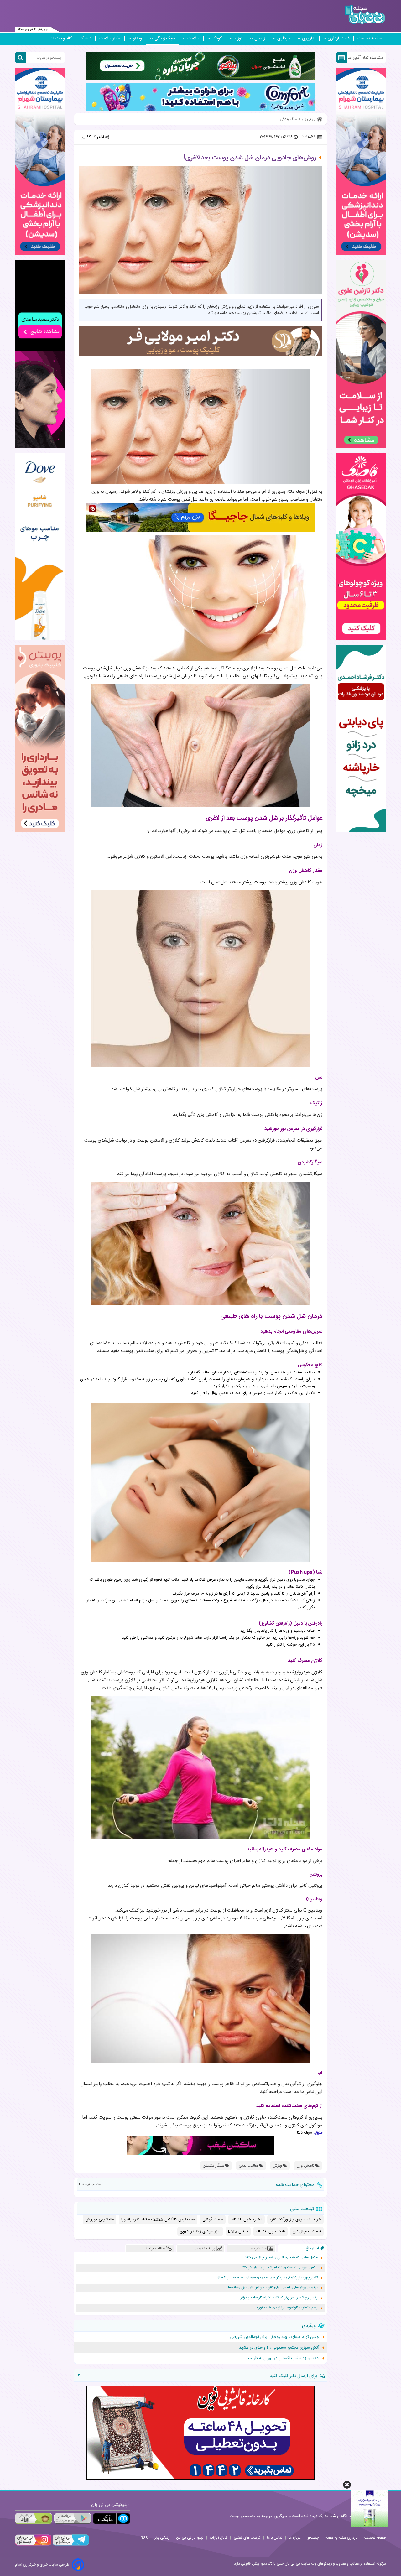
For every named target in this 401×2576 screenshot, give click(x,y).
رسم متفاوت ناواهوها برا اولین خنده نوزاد (287, 2308)
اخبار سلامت (110, 39)
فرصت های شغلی (247, 2538)
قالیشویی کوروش (99, 2220)
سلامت (193, 39)
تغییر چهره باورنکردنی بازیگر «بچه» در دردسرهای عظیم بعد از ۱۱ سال (267, 2278)
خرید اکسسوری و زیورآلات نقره (295, 2220)
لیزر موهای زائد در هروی (200, 2231)
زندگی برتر (162, 2538)
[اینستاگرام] (33, 2545)
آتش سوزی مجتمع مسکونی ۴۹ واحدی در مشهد (279, 2348)
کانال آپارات (219, 2538)
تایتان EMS (238, 2231)
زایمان (260, 39)
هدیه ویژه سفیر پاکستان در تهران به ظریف (284, 2358)
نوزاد (238, 39)
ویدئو (138, 39)
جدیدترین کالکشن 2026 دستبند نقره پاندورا (158, 2220)
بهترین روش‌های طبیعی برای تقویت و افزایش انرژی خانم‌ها (273, 2288)
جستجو (313, 2538)
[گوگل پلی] (72, 2519)
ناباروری (309, 39)
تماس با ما (275, 2538)
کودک (217, 39)
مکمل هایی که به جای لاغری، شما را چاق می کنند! (281, 2258)
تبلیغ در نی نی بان (190, 2538)
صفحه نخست (370, 39)
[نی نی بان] (365, 15)
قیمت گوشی (213, 2220)
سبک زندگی (165, 39)
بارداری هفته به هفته (342, 2538)
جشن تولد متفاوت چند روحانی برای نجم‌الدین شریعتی (274, 2337)
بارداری (284, 39)
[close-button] (347, 2485)
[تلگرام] (70, 2545)
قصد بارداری (339, 39)
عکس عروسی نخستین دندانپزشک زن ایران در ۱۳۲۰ (279, 2268)
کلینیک (86, 39)
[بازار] (34, 2519)
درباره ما (295, 2538)
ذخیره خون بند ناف (246, 2220)
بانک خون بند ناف (270, 2231)
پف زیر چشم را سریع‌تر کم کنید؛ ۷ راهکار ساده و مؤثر (279, 2298)
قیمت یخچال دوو (307, 2231)
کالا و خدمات (61, 39)
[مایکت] (112, 2519)
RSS (144, 2538)
